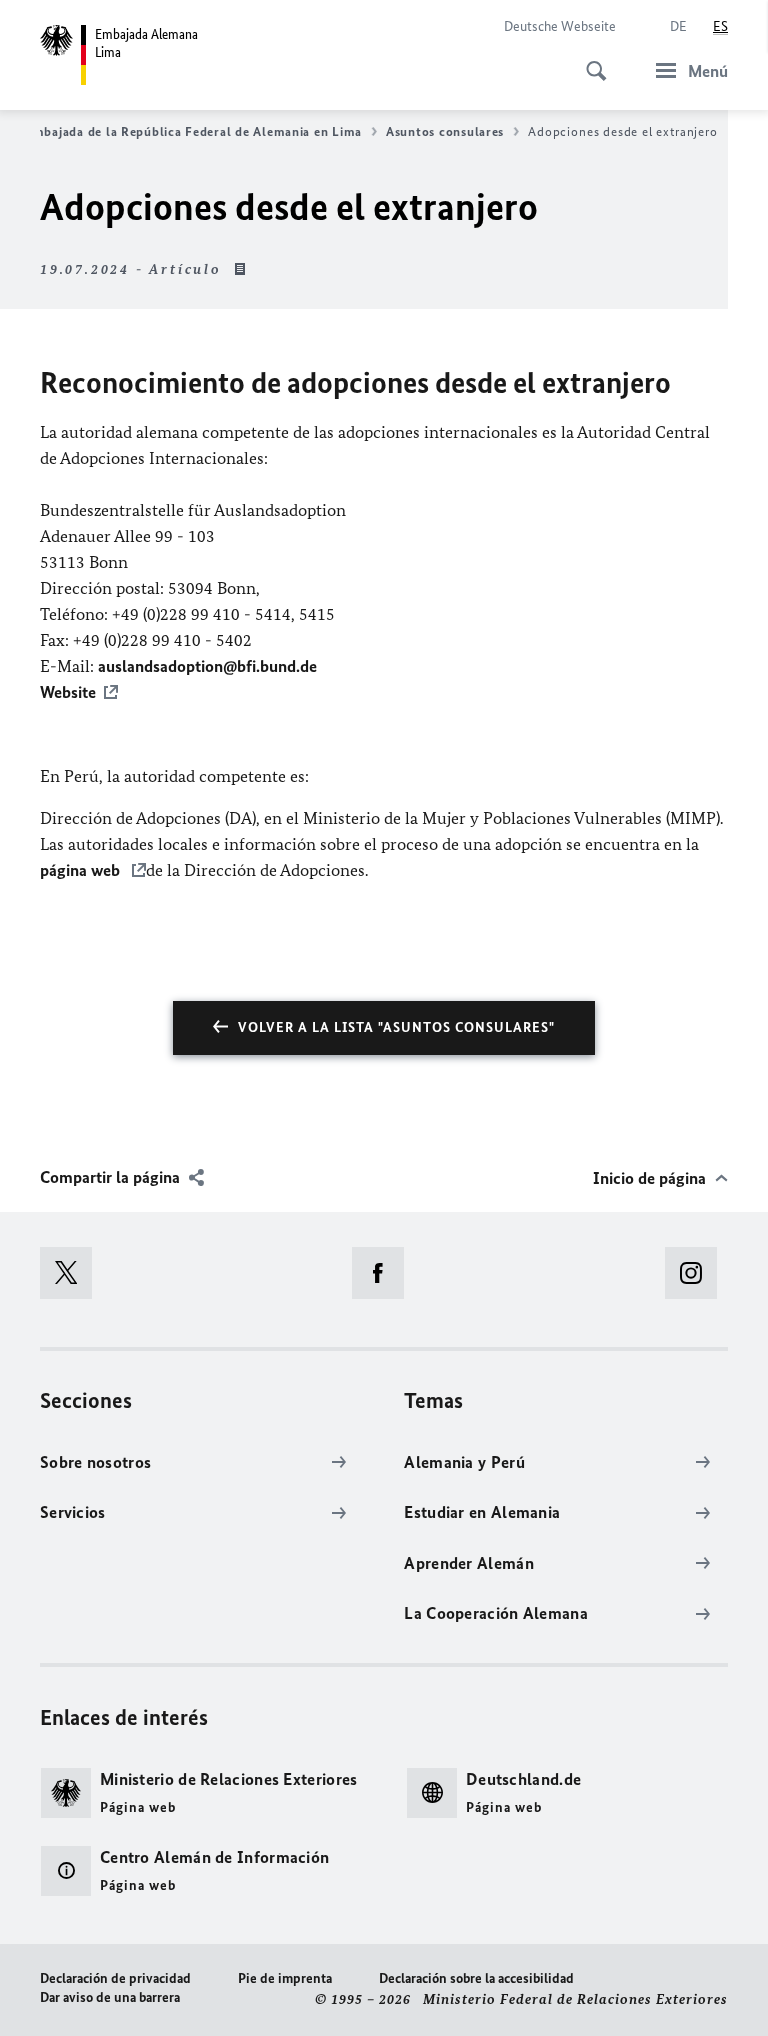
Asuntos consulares (445, 131)
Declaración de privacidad (115, 1978)
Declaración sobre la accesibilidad (476, 1978)
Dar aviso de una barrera (110, 1997)
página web (82, 870)
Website (68, 692)
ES (720, 26)
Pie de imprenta (285, 1978)
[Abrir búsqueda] (590, 60)
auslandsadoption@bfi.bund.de (207, 666)
